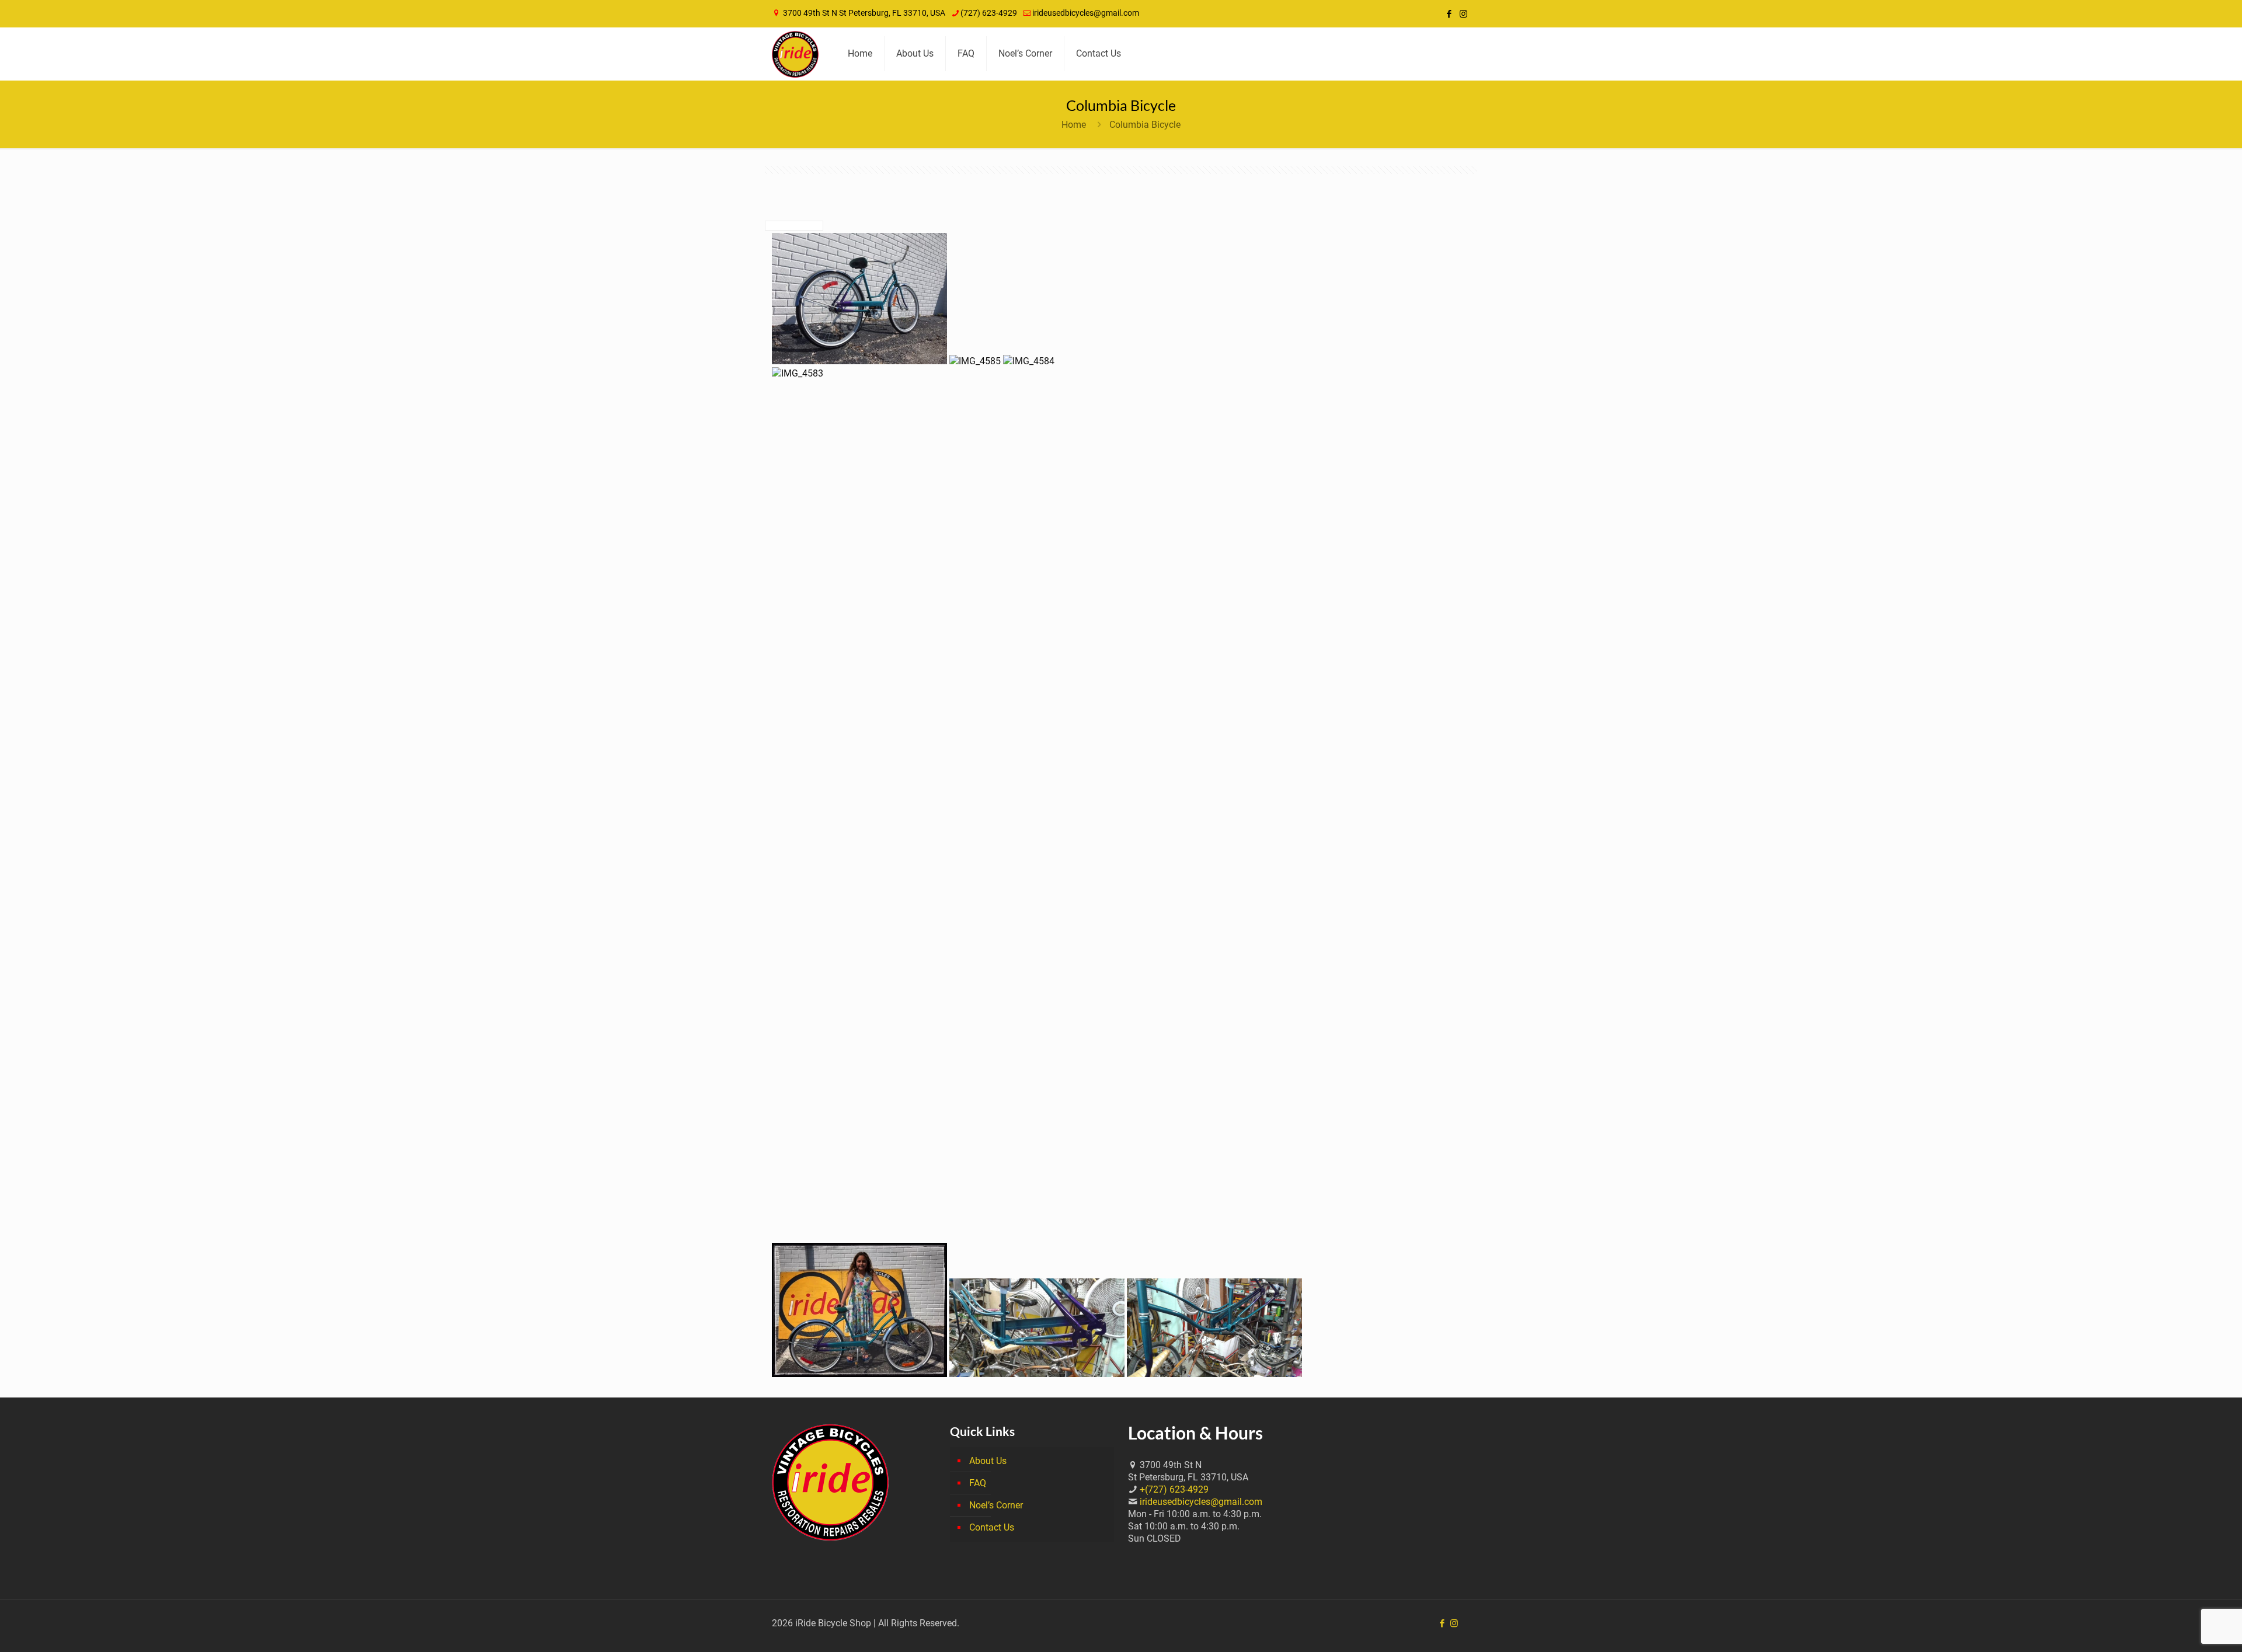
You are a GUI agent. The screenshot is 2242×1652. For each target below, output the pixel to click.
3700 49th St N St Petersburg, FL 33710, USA (864, 13)
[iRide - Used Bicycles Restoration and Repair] (795, 54)
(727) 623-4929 (989, 13)
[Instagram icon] (1463, 14)
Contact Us (992, 1527)
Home (1074, 125)
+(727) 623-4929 (1174, 1489)
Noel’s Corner (996, 1505)
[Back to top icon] (2186, 1628)
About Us (988, 1461)
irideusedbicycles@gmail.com (1086, 13)
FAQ (978, 1483)
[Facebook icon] (1449, 14)
